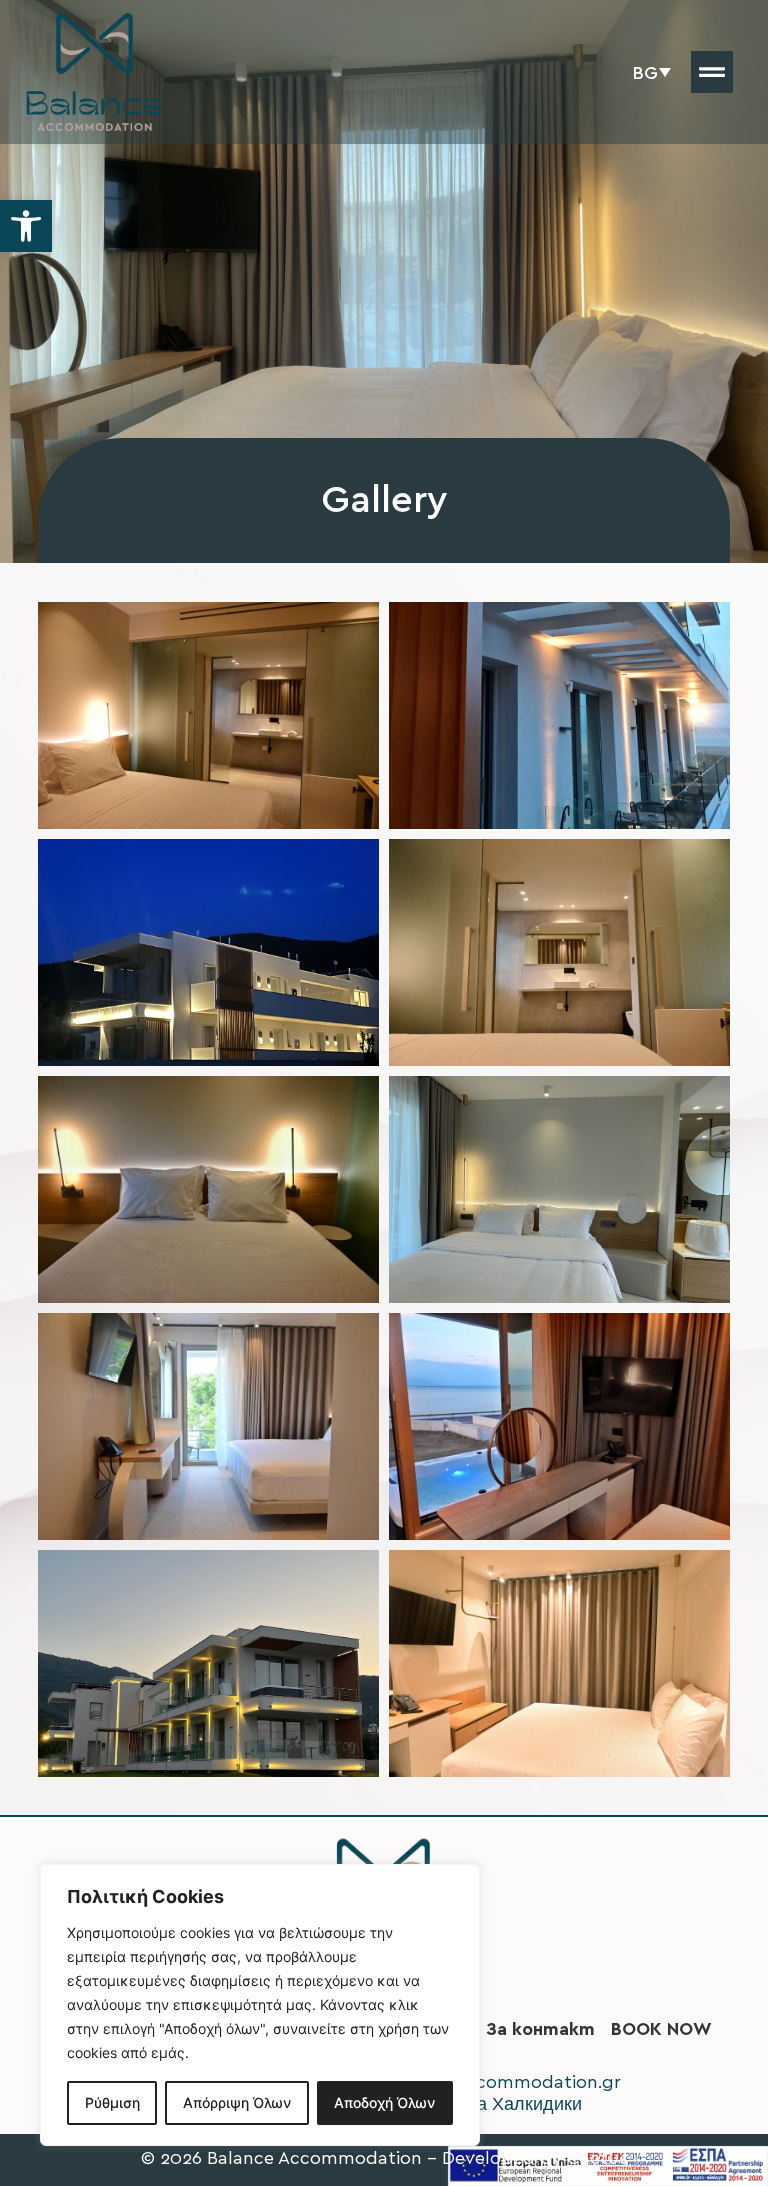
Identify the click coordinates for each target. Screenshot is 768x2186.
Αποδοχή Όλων (384, 2102)
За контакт (540, 2029)
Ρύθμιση (112, 2102)
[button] (26, 226)
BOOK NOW (661, 2029)
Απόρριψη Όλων (237, 2102)
